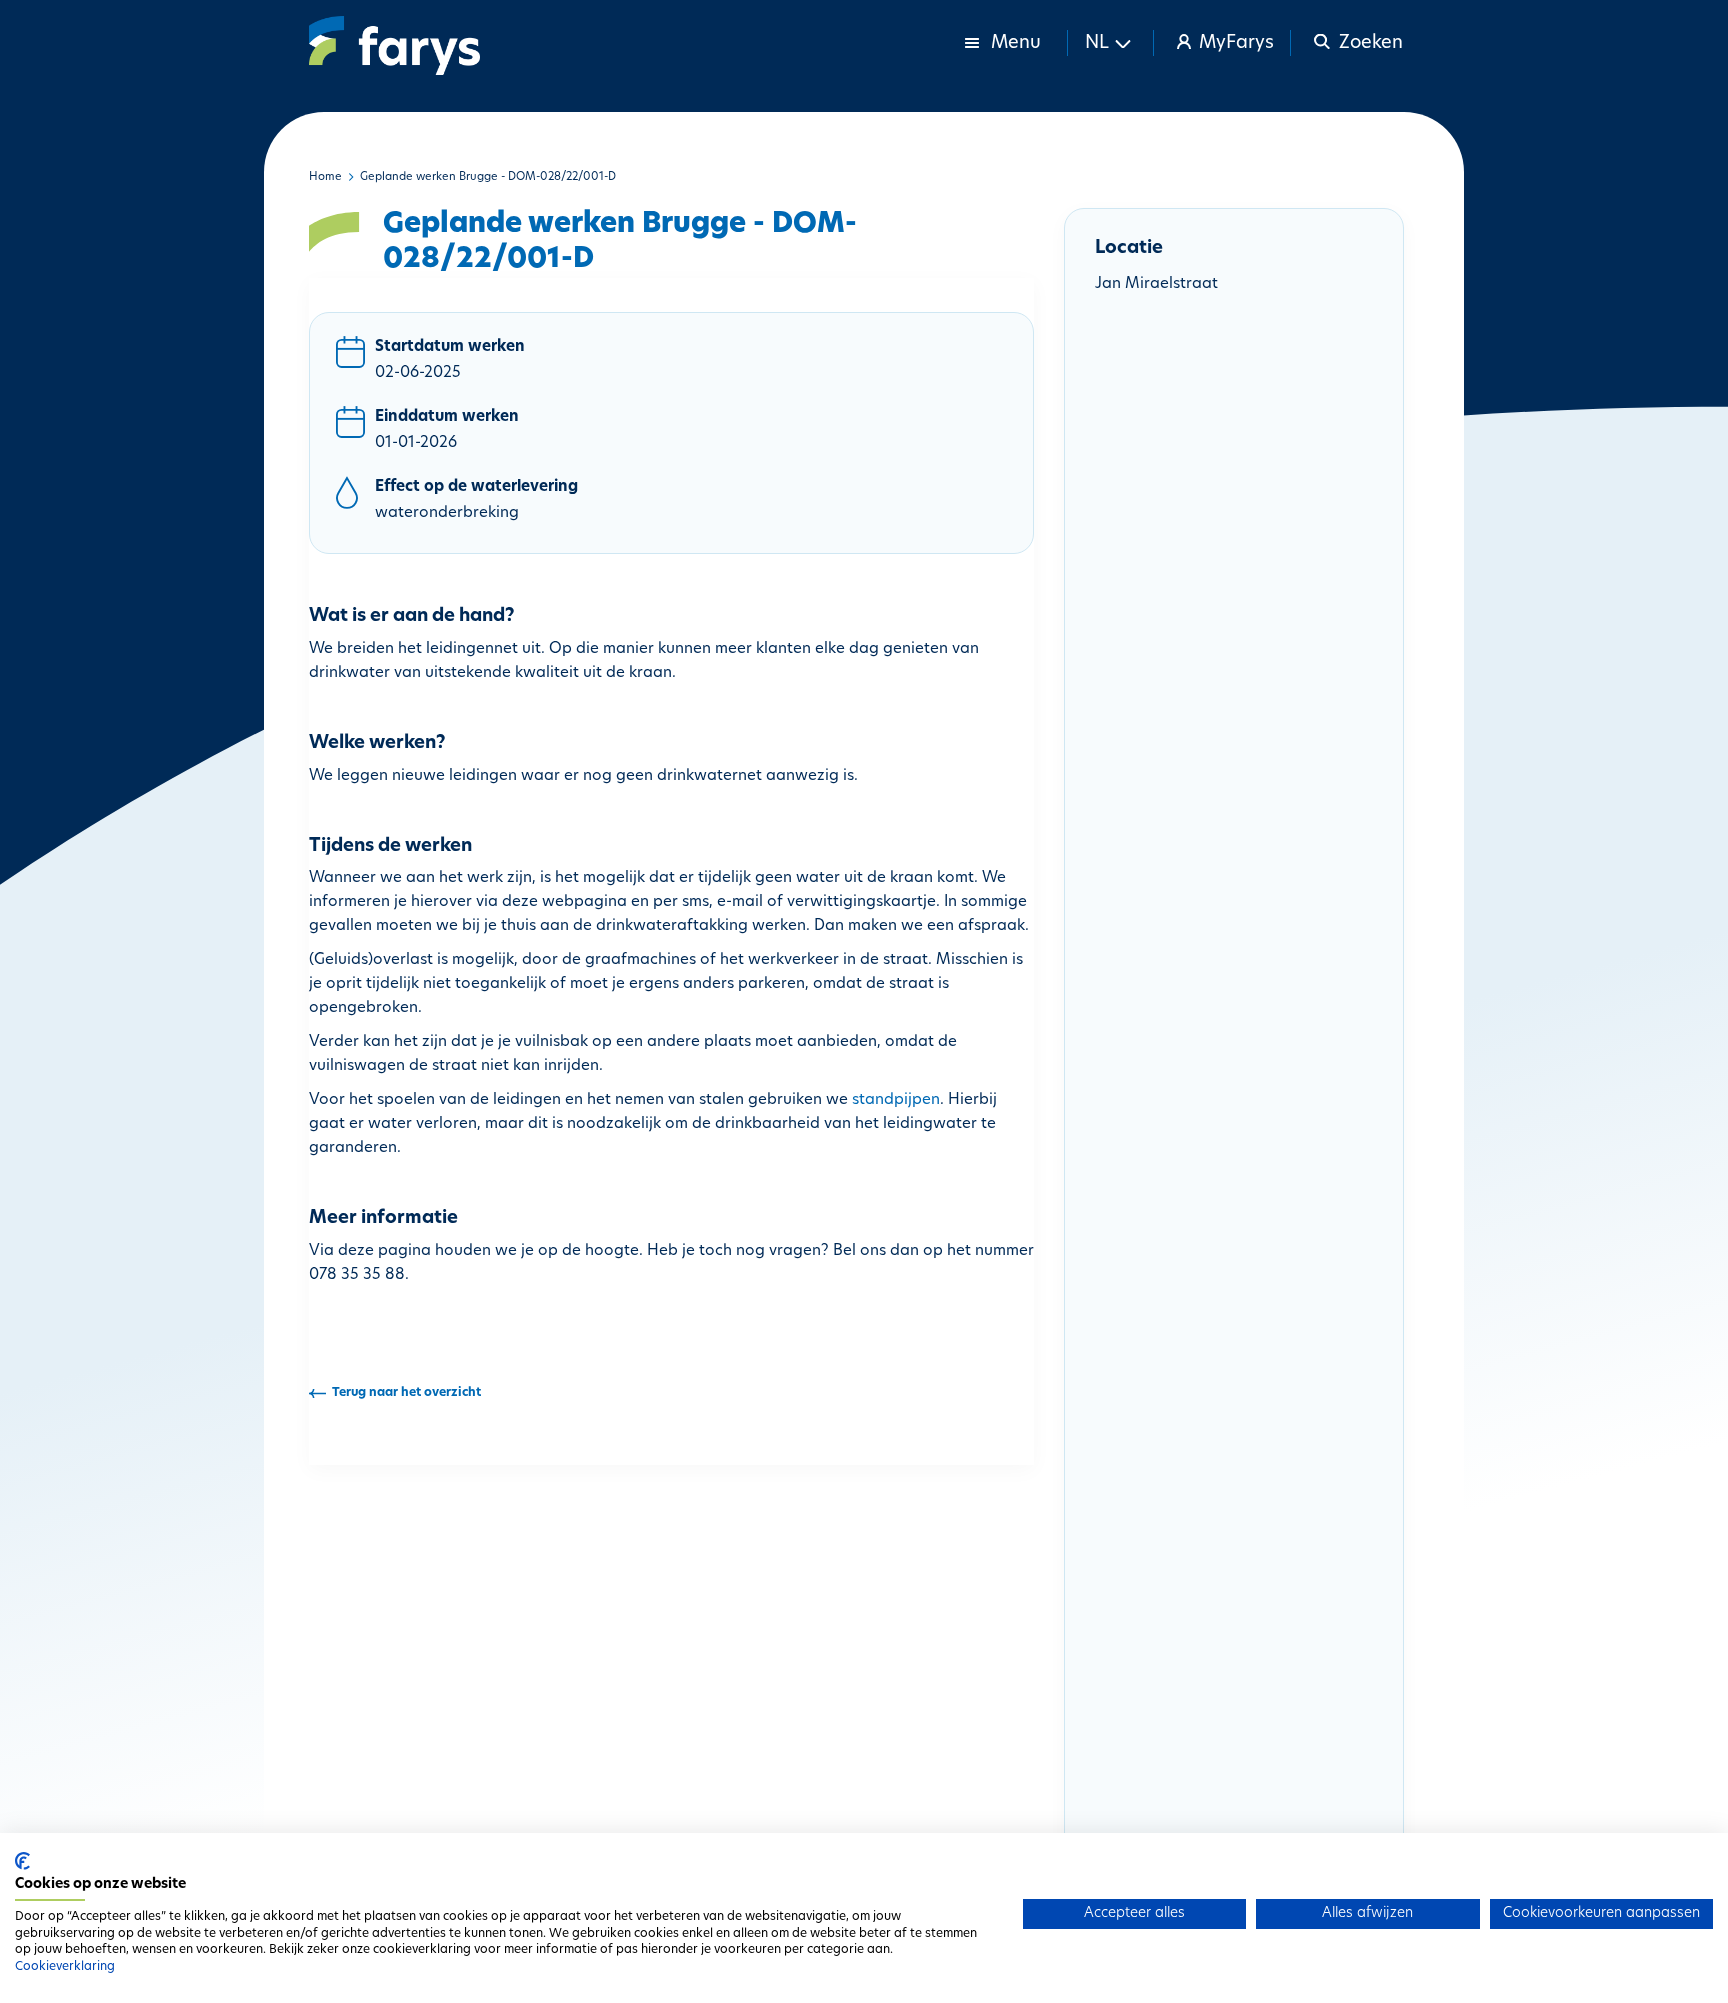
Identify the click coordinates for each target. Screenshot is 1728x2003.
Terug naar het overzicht (406, 1393)
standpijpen (896, 1100)
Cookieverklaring (65, 1967)
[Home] (394, 45)
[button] (1111, 43)
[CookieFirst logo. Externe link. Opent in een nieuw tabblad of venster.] (22, 1861)
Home (325, 177)
